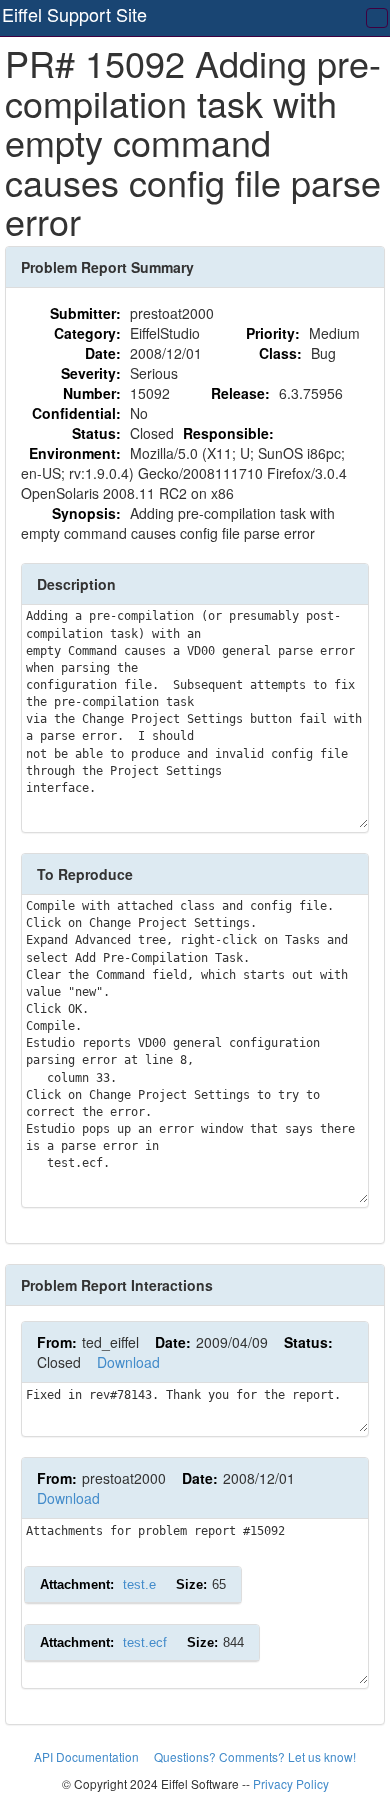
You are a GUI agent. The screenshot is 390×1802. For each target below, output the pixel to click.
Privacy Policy (291, 1783)
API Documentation (88, 1756)
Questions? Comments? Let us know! (255, 1756)
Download (128, 1362)
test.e (139, 1584)
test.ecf (145, 1642)
